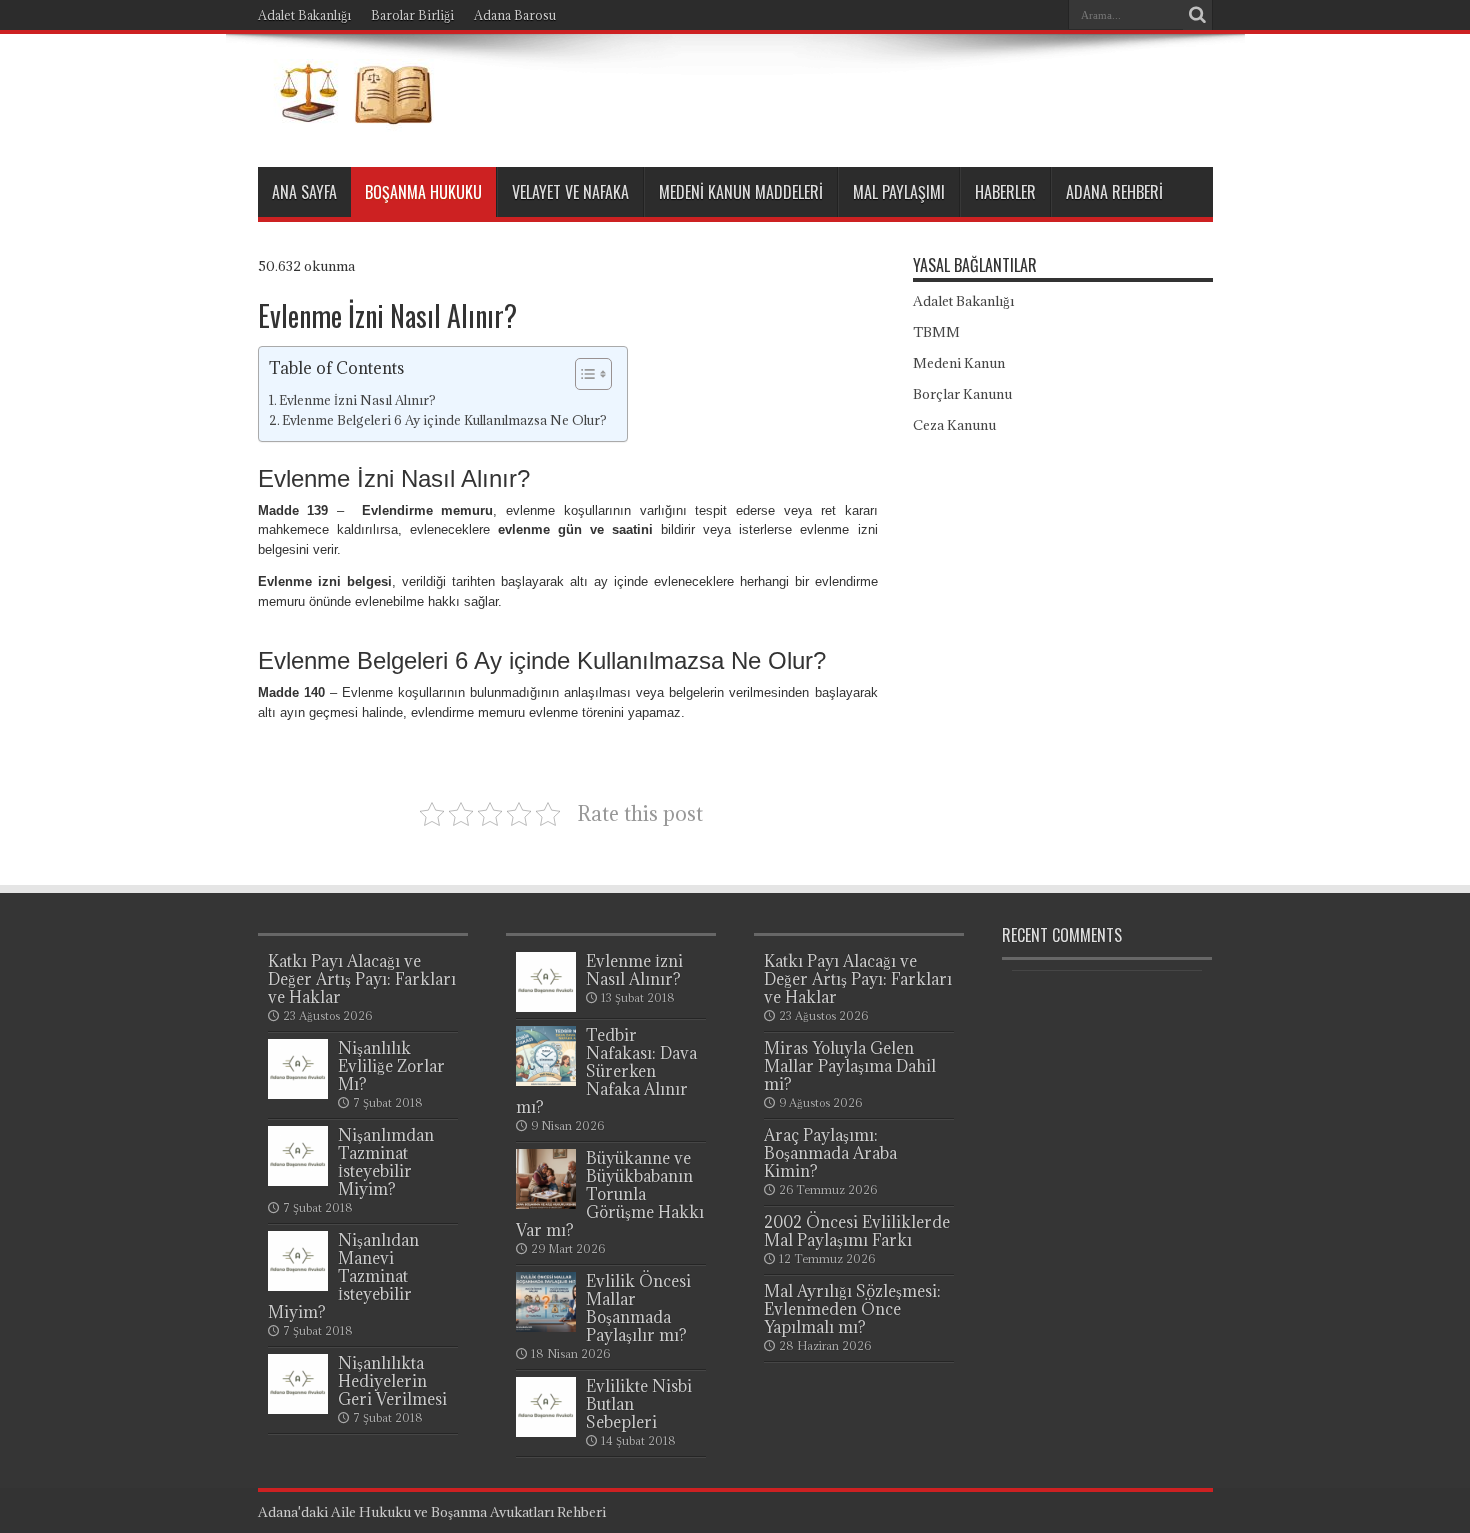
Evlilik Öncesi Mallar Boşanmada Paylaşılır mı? (638, 1308)
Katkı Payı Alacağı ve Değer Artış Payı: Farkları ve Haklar (362, 979)
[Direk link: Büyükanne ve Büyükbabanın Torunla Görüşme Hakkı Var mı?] (546, 1204)
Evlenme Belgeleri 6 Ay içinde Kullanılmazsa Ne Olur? (444, 420)
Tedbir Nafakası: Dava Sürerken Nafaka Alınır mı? (606, 1071)
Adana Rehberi (1114, 192)
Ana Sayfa (304, 192)
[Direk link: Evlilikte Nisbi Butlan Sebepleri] (546, 1432)
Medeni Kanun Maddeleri (741, 192)
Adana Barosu (515, 15)
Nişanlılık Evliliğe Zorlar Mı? (391, 1066)
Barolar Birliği (412, 15)
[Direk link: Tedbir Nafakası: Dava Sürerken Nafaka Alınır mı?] (546, 1081)
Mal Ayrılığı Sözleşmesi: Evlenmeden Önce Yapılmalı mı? (852, 1309)
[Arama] (1198, 15)
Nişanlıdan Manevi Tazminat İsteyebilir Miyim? (343, 1276)
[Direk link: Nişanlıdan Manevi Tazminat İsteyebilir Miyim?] (298, 1286)
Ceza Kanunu (954, 425)
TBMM (936, 332)
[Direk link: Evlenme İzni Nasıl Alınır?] (546, 1007)
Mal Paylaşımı (899, 192)
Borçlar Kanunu (962, 394)
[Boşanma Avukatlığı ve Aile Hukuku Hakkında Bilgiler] (349, 117)
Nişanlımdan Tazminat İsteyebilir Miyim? (386, 1162)
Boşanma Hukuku (423, 192)
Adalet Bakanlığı (304, 15)
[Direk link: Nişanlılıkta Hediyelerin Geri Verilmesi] (298, 1409)
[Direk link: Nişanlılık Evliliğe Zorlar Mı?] (298, 1094)
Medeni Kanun (959, 363)
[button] (583, 374)
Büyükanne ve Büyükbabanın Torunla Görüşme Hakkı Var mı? (610, 1194)
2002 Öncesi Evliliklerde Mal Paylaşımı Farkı (857, 1231)
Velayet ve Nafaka (570, 192)
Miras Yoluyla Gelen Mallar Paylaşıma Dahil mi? (850, 1066)
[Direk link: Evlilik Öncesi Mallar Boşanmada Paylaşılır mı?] (546, 1327)
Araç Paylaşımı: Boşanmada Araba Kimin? (830, 1153)
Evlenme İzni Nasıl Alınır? (357, 400)
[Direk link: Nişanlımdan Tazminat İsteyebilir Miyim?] (298, 1181)
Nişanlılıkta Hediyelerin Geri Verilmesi (392, 1381)
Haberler (1005, 192)
